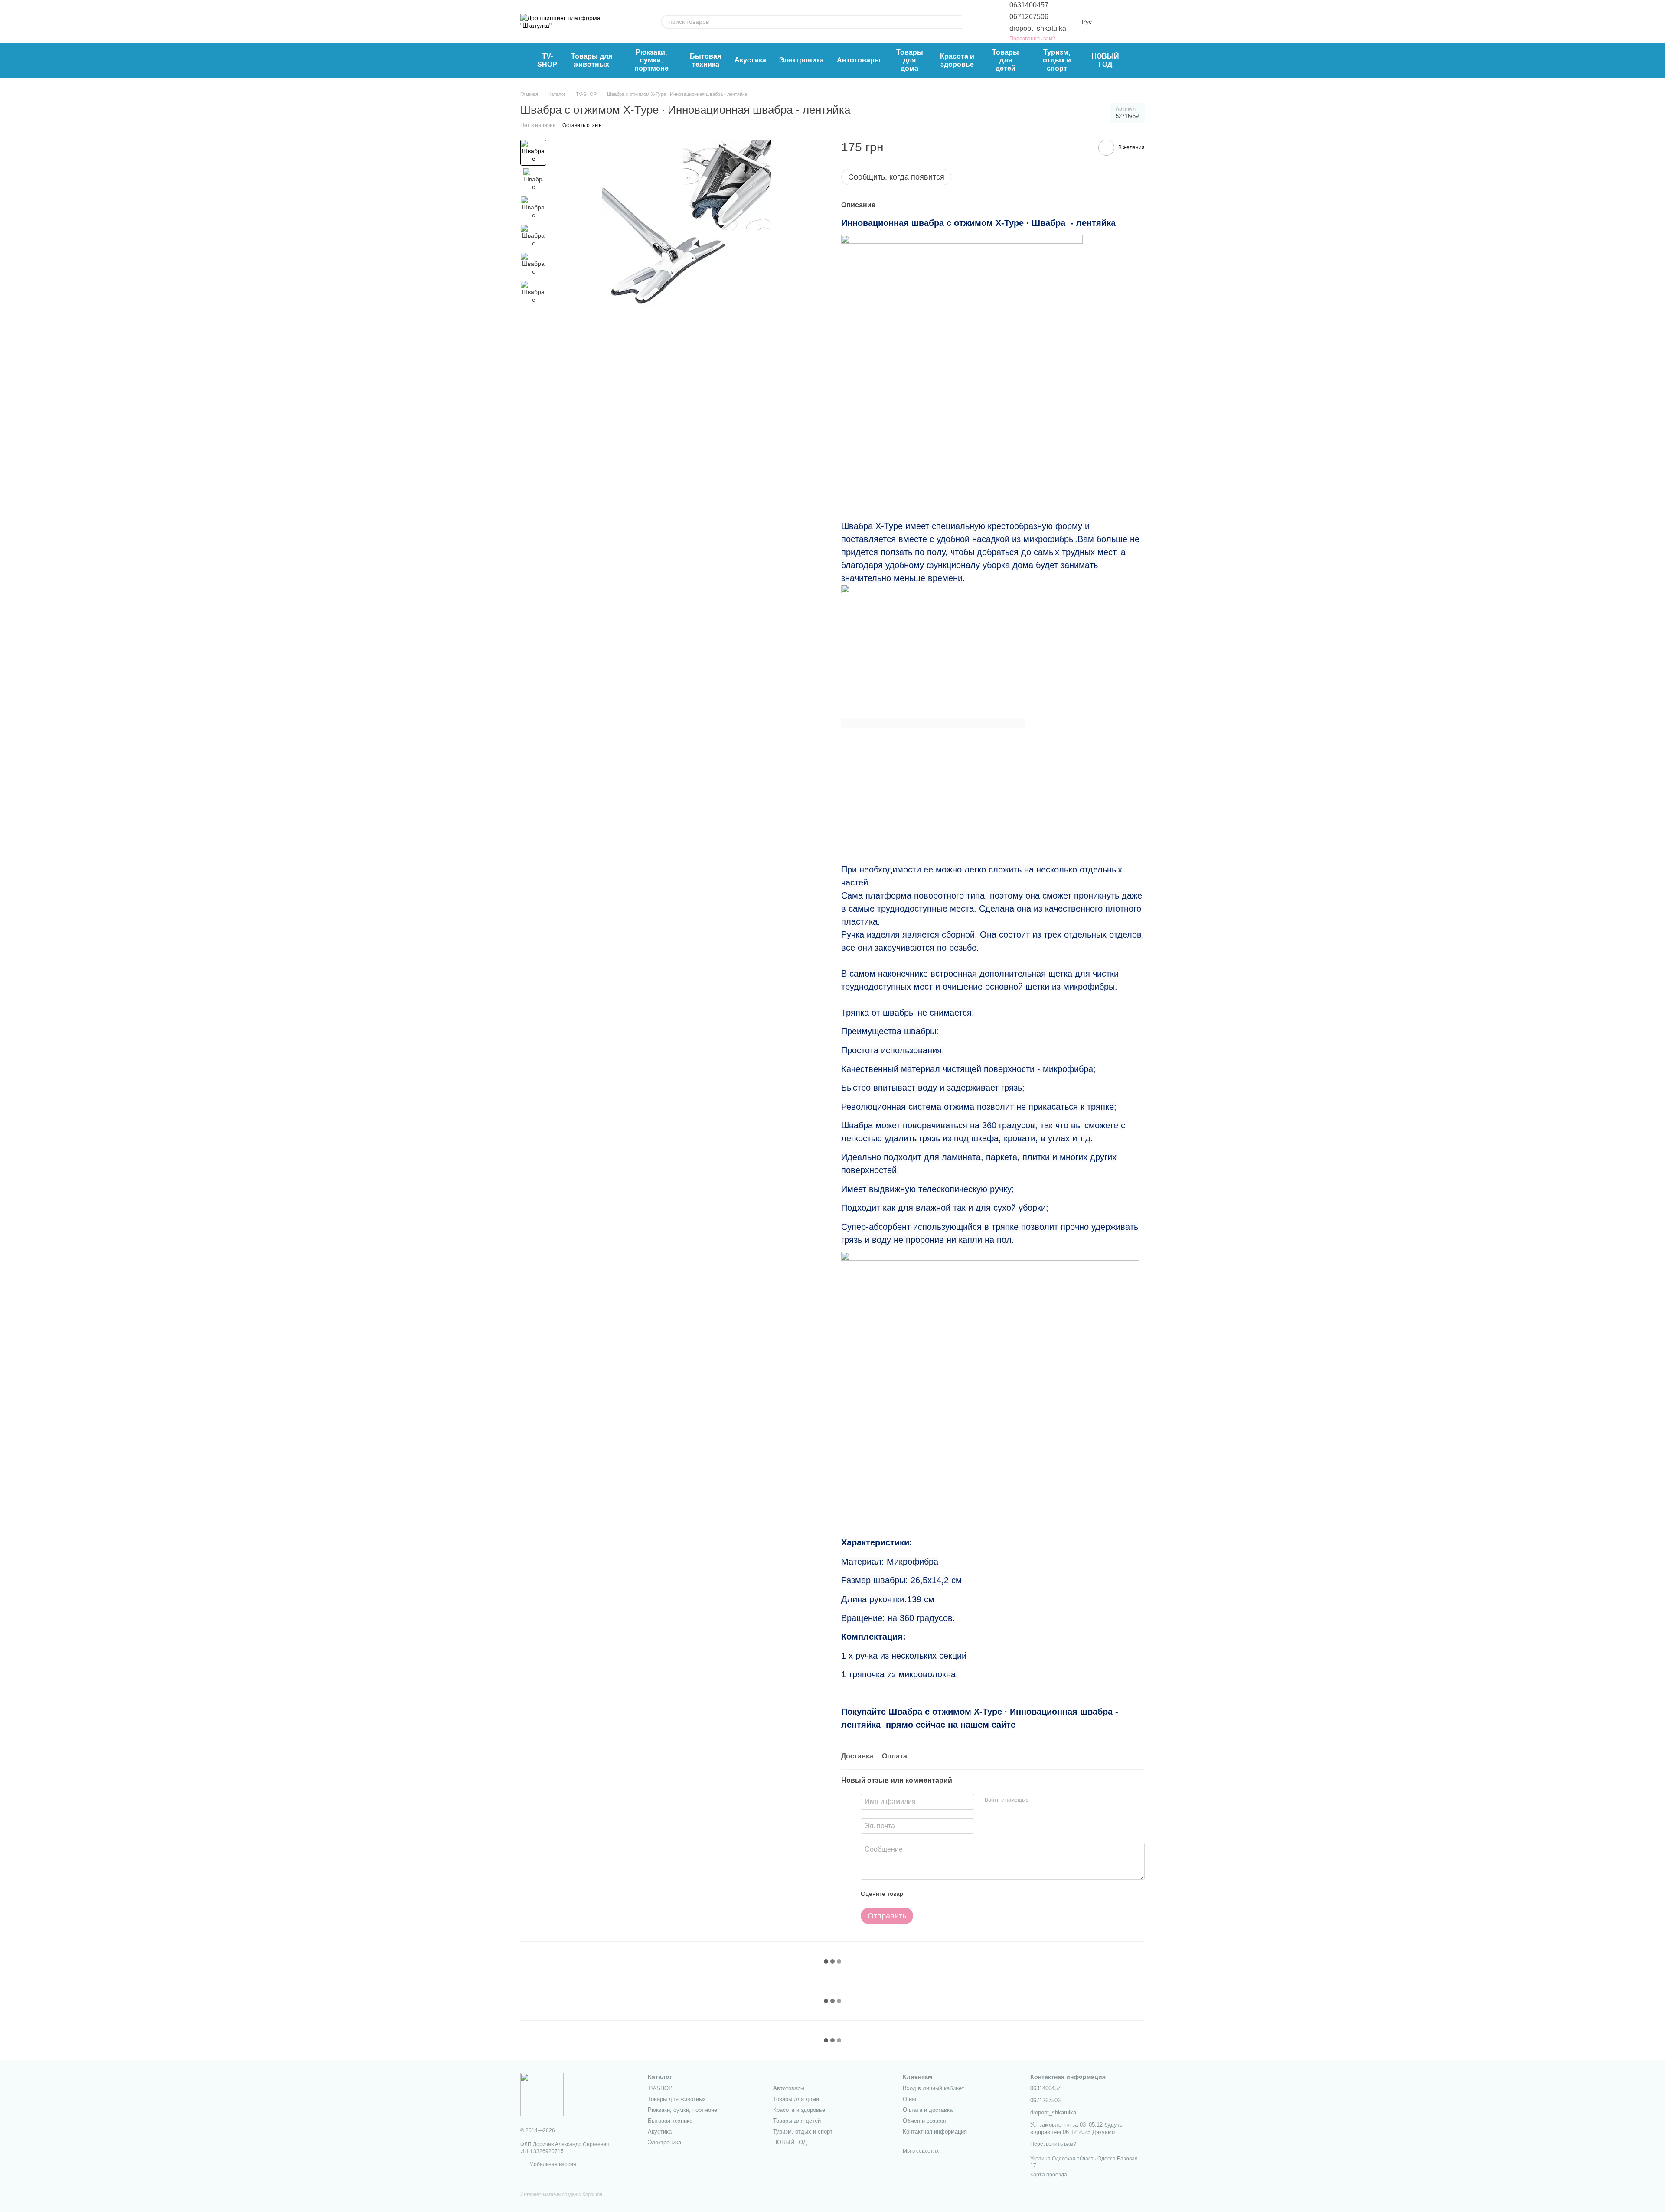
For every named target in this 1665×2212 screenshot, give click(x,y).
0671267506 (1029, 17)
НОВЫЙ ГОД (1105, 60)
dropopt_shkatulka (1038, 28)
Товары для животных (592, 60)
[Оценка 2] (931, 1894)
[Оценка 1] (917, 1894)
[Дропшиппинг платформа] (542, 2094)
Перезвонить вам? (1032, 39)
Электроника (801, 60)
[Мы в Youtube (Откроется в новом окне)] (630, 22)
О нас (910, 2099)
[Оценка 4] (959, 1894)
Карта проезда (1049, 2175)
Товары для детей (1006, 60)
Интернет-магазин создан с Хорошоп (561, 2194)
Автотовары (859, 60)
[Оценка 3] (945, 1894)
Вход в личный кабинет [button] (934, 2088)
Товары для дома (910, 60)
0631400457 (1029, 5)
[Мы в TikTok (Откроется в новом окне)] (619, 22)
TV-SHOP (547, 60)
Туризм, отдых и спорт (1057, 60)
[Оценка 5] (973, 1894)
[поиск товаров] (964, 22)
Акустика (750, 60)
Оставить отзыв (582, 125)
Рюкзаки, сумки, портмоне (651, 60)
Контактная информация (935, 2132)
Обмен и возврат (925, 2121)
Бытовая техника (705, 60)
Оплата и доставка (928, 2110)
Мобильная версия (552, 2164)
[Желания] (1140, 61)
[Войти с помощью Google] (1052, 1800)
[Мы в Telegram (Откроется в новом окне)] (640, 22)
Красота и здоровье (957, 60)
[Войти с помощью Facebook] (1038, 1800)
